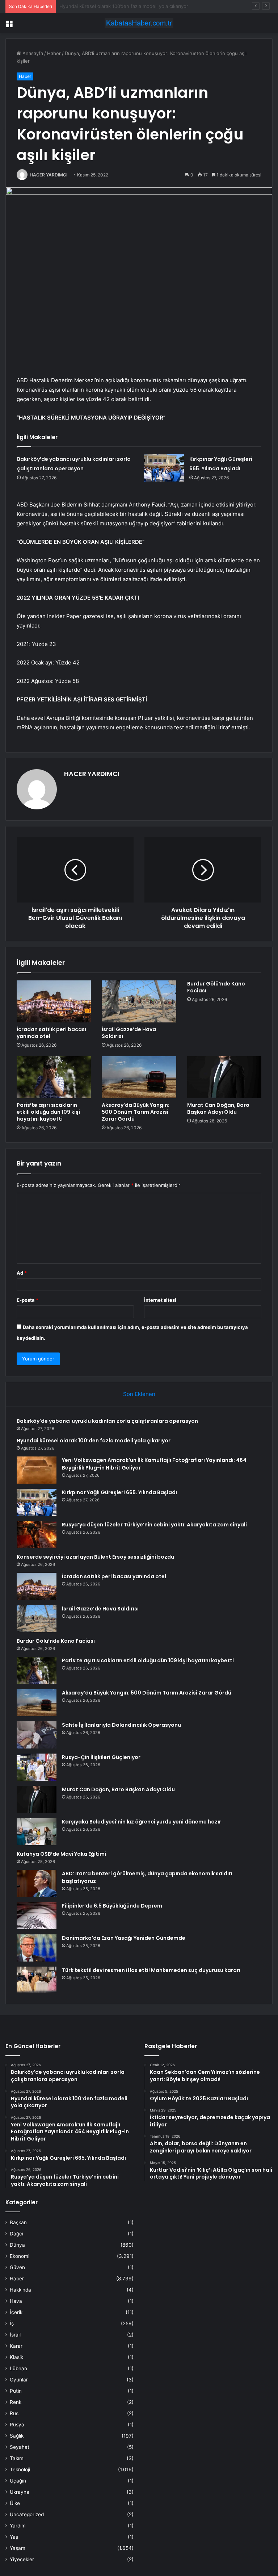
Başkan (18, 2222)
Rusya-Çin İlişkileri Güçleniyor (101, 1757)
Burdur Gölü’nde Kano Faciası (216, 987)
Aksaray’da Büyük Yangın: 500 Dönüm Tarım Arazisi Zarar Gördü (136, 1112)
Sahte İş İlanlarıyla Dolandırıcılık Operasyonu (121, 1725)
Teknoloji (20, 2469)
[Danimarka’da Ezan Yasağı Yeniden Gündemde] (37, 1948)
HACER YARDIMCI (49, 175)
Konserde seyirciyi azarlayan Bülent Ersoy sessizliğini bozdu (95, 1557)
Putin (16, 2391)
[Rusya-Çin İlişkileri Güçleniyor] (37, 1767)
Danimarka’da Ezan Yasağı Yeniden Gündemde (124, 1938)
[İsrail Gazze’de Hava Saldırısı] (139, 1001)
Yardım (18, 2526)
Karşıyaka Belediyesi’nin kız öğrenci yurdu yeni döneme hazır (142, 1822)
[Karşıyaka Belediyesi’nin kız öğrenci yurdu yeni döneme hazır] (37, 1832)
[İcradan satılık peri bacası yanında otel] (54, 1001)
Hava (16, 2301)
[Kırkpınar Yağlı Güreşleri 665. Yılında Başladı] (164, 468)
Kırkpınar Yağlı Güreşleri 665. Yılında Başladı (119, 1492)
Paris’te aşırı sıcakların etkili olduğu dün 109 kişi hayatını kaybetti (48, 1112)
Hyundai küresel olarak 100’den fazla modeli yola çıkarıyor (94, 1441)
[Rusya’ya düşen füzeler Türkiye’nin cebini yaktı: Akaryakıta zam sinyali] (37, 1535)
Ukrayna (20, 2492)
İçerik (16, 2312)
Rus (14, 2413)
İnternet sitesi (160, 1300)
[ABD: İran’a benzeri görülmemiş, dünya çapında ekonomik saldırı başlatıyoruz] (37, 1883)
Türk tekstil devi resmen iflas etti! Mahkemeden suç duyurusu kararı (151, 1970)
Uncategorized (27, 2514)
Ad (22, 1273)
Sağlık (17, 2436)
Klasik (16, 2357)
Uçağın (18, 2481)
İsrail (15, 2335)
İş (12, 2323)
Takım (17, 2458)
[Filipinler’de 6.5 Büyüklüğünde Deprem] (37, 1916)
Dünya (17, 2245)
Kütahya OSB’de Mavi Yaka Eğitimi (61, 1854)
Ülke (15, 2503)
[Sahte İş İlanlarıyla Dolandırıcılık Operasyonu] (37, 1735)
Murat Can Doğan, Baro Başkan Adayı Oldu (218, 1108)
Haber (54, 53)
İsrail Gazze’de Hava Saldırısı (129, 1033)
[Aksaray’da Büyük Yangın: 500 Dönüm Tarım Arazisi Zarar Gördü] (139, 1077)
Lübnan (18, 2368)
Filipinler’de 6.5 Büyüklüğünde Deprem (112, 1906)
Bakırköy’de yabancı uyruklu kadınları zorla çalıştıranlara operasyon (107, 1421)
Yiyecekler (22, 2559)
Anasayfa (32, 53)
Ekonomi (20, 2256)
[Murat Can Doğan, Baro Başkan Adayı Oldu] (224, 1077)
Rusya (17, 2425)
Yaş (14, 2537)
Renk (16, 2402)
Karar (16, 2346)
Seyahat (20, 2447)
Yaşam (18, 2548)
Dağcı (16, 2234)
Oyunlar (19, 2380)
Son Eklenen (139, 1394)
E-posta (28, 1300)
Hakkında (20, 2290)
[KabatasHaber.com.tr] (139, 23)
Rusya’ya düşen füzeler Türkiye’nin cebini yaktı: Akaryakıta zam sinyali (154, 1525)
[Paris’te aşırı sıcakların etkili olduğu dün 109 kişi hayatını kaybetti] (54, 1077)
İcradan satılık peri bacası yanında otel (51, 1033)
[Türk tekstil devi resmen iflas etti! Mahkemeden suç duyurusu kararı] (37, 1980)
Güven (17, 2267)
